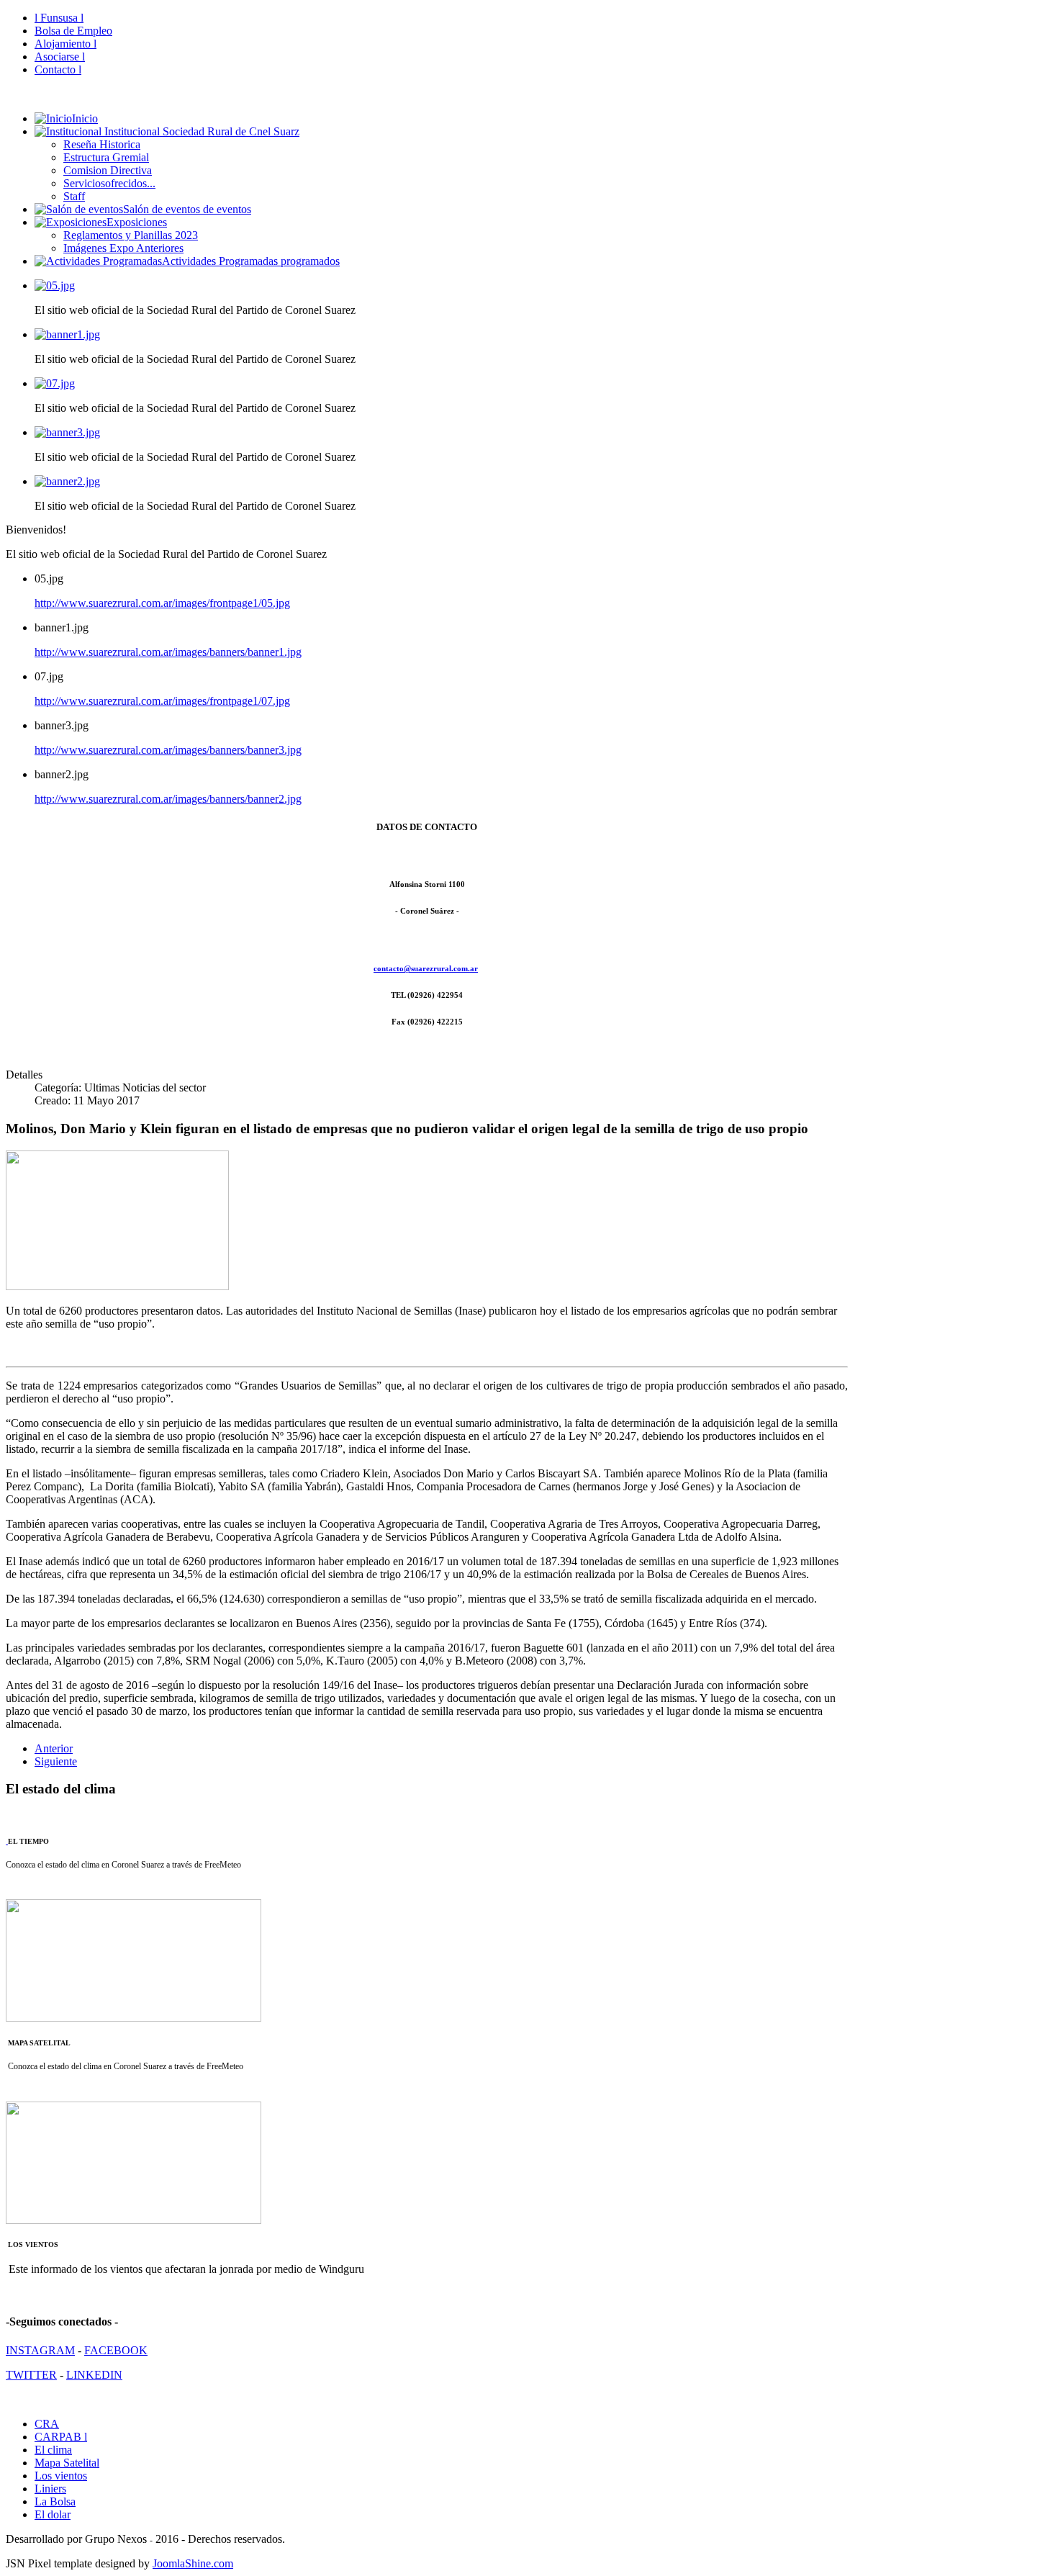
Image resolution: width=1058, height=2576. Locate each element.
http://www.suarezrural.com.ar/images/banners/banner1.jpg (168, 652)
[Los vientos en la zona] (134, 2221)
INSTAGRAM (40, 2350)
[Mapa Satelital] (134, 2019)
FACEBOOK (116, 2350)
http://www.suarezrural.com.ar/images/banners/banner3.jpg (168, 750)
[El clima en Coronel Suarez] (7, 1841)
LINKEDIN (94, 2375)
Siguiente (56, 1761)
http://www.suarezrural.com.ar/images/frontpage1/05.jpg (162, 603)
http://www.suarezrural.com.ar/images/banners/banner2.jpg (168, 799)
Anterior (54, 1748)
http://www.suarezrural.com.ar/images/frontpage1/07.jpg (162, 701)
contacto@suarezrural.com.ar (426, 968)
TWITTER (31, 2375)
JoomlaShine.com (193, 2563)
